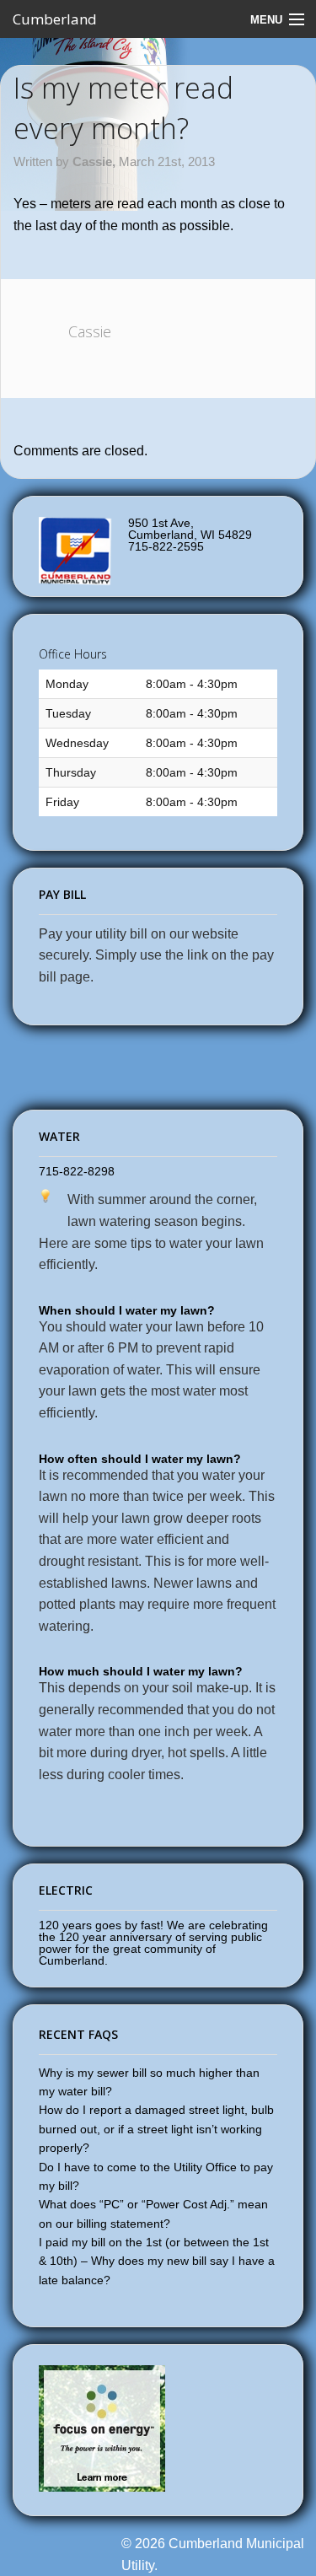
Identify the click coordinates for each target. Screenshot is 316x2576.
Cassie (90, 331)
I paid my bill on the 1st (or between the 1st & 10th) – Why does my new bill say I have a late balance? (157, 2261)
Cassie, (96, 161)
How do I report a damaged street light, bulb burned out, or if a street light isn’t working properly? (156, 2129)
